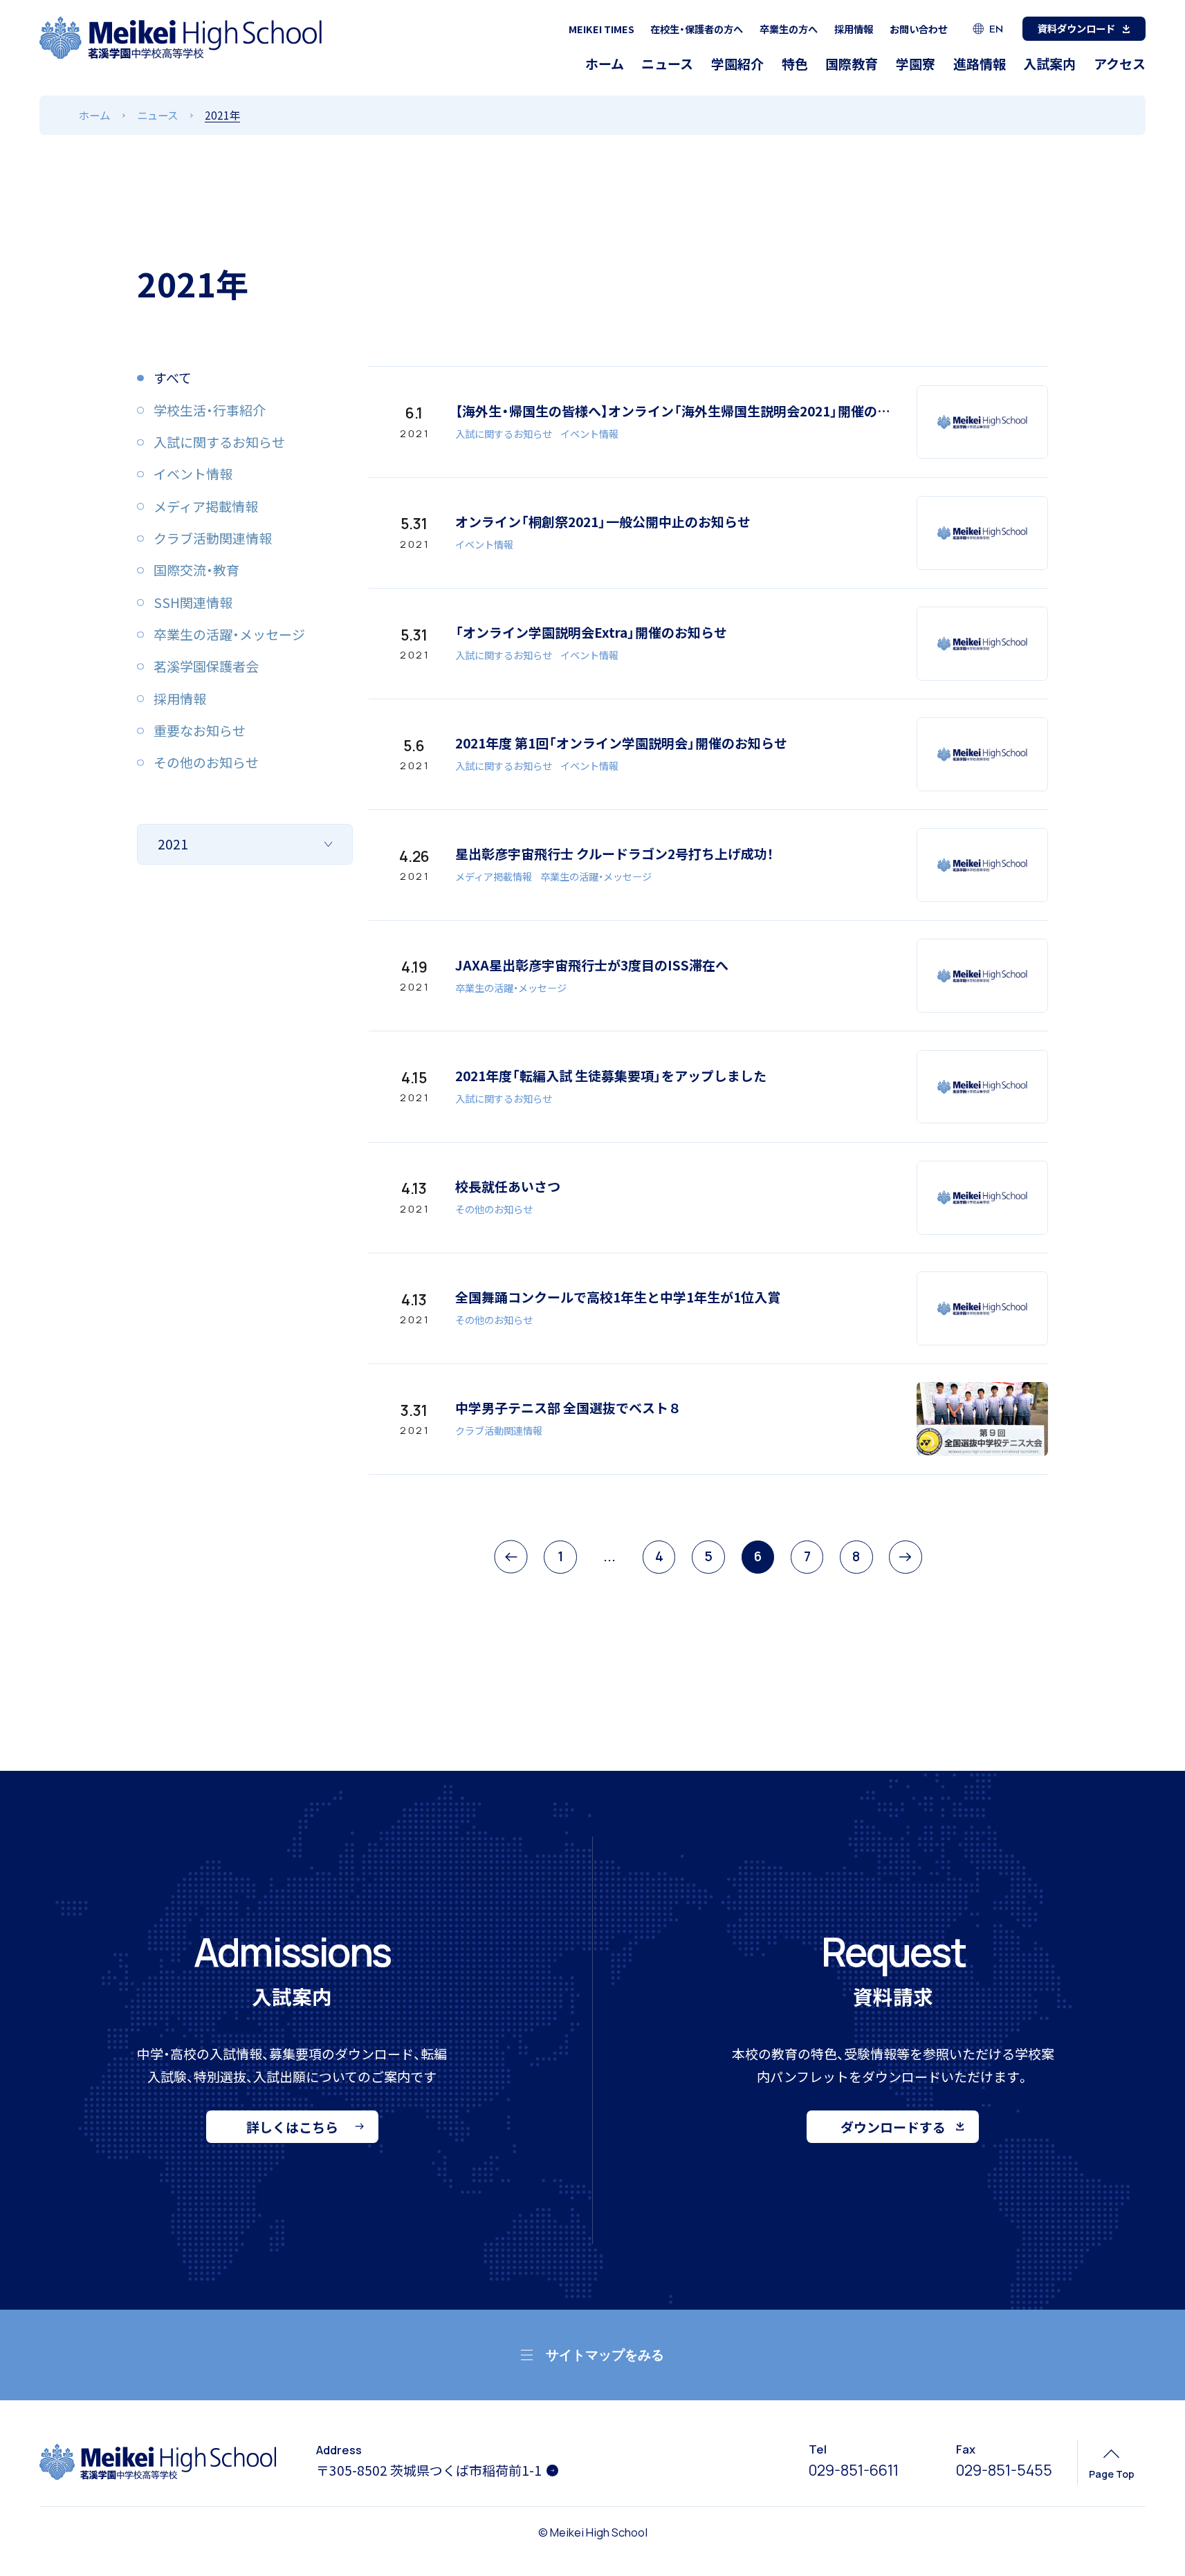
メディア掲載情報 (494, 876)
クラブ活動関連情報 (499, 1430)
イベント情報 (589, 433)
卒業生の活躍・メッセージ (596, 876)
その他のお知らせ (494, 1209)
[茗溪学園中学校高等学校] (181, 38)
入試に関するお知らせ (504, 433)
